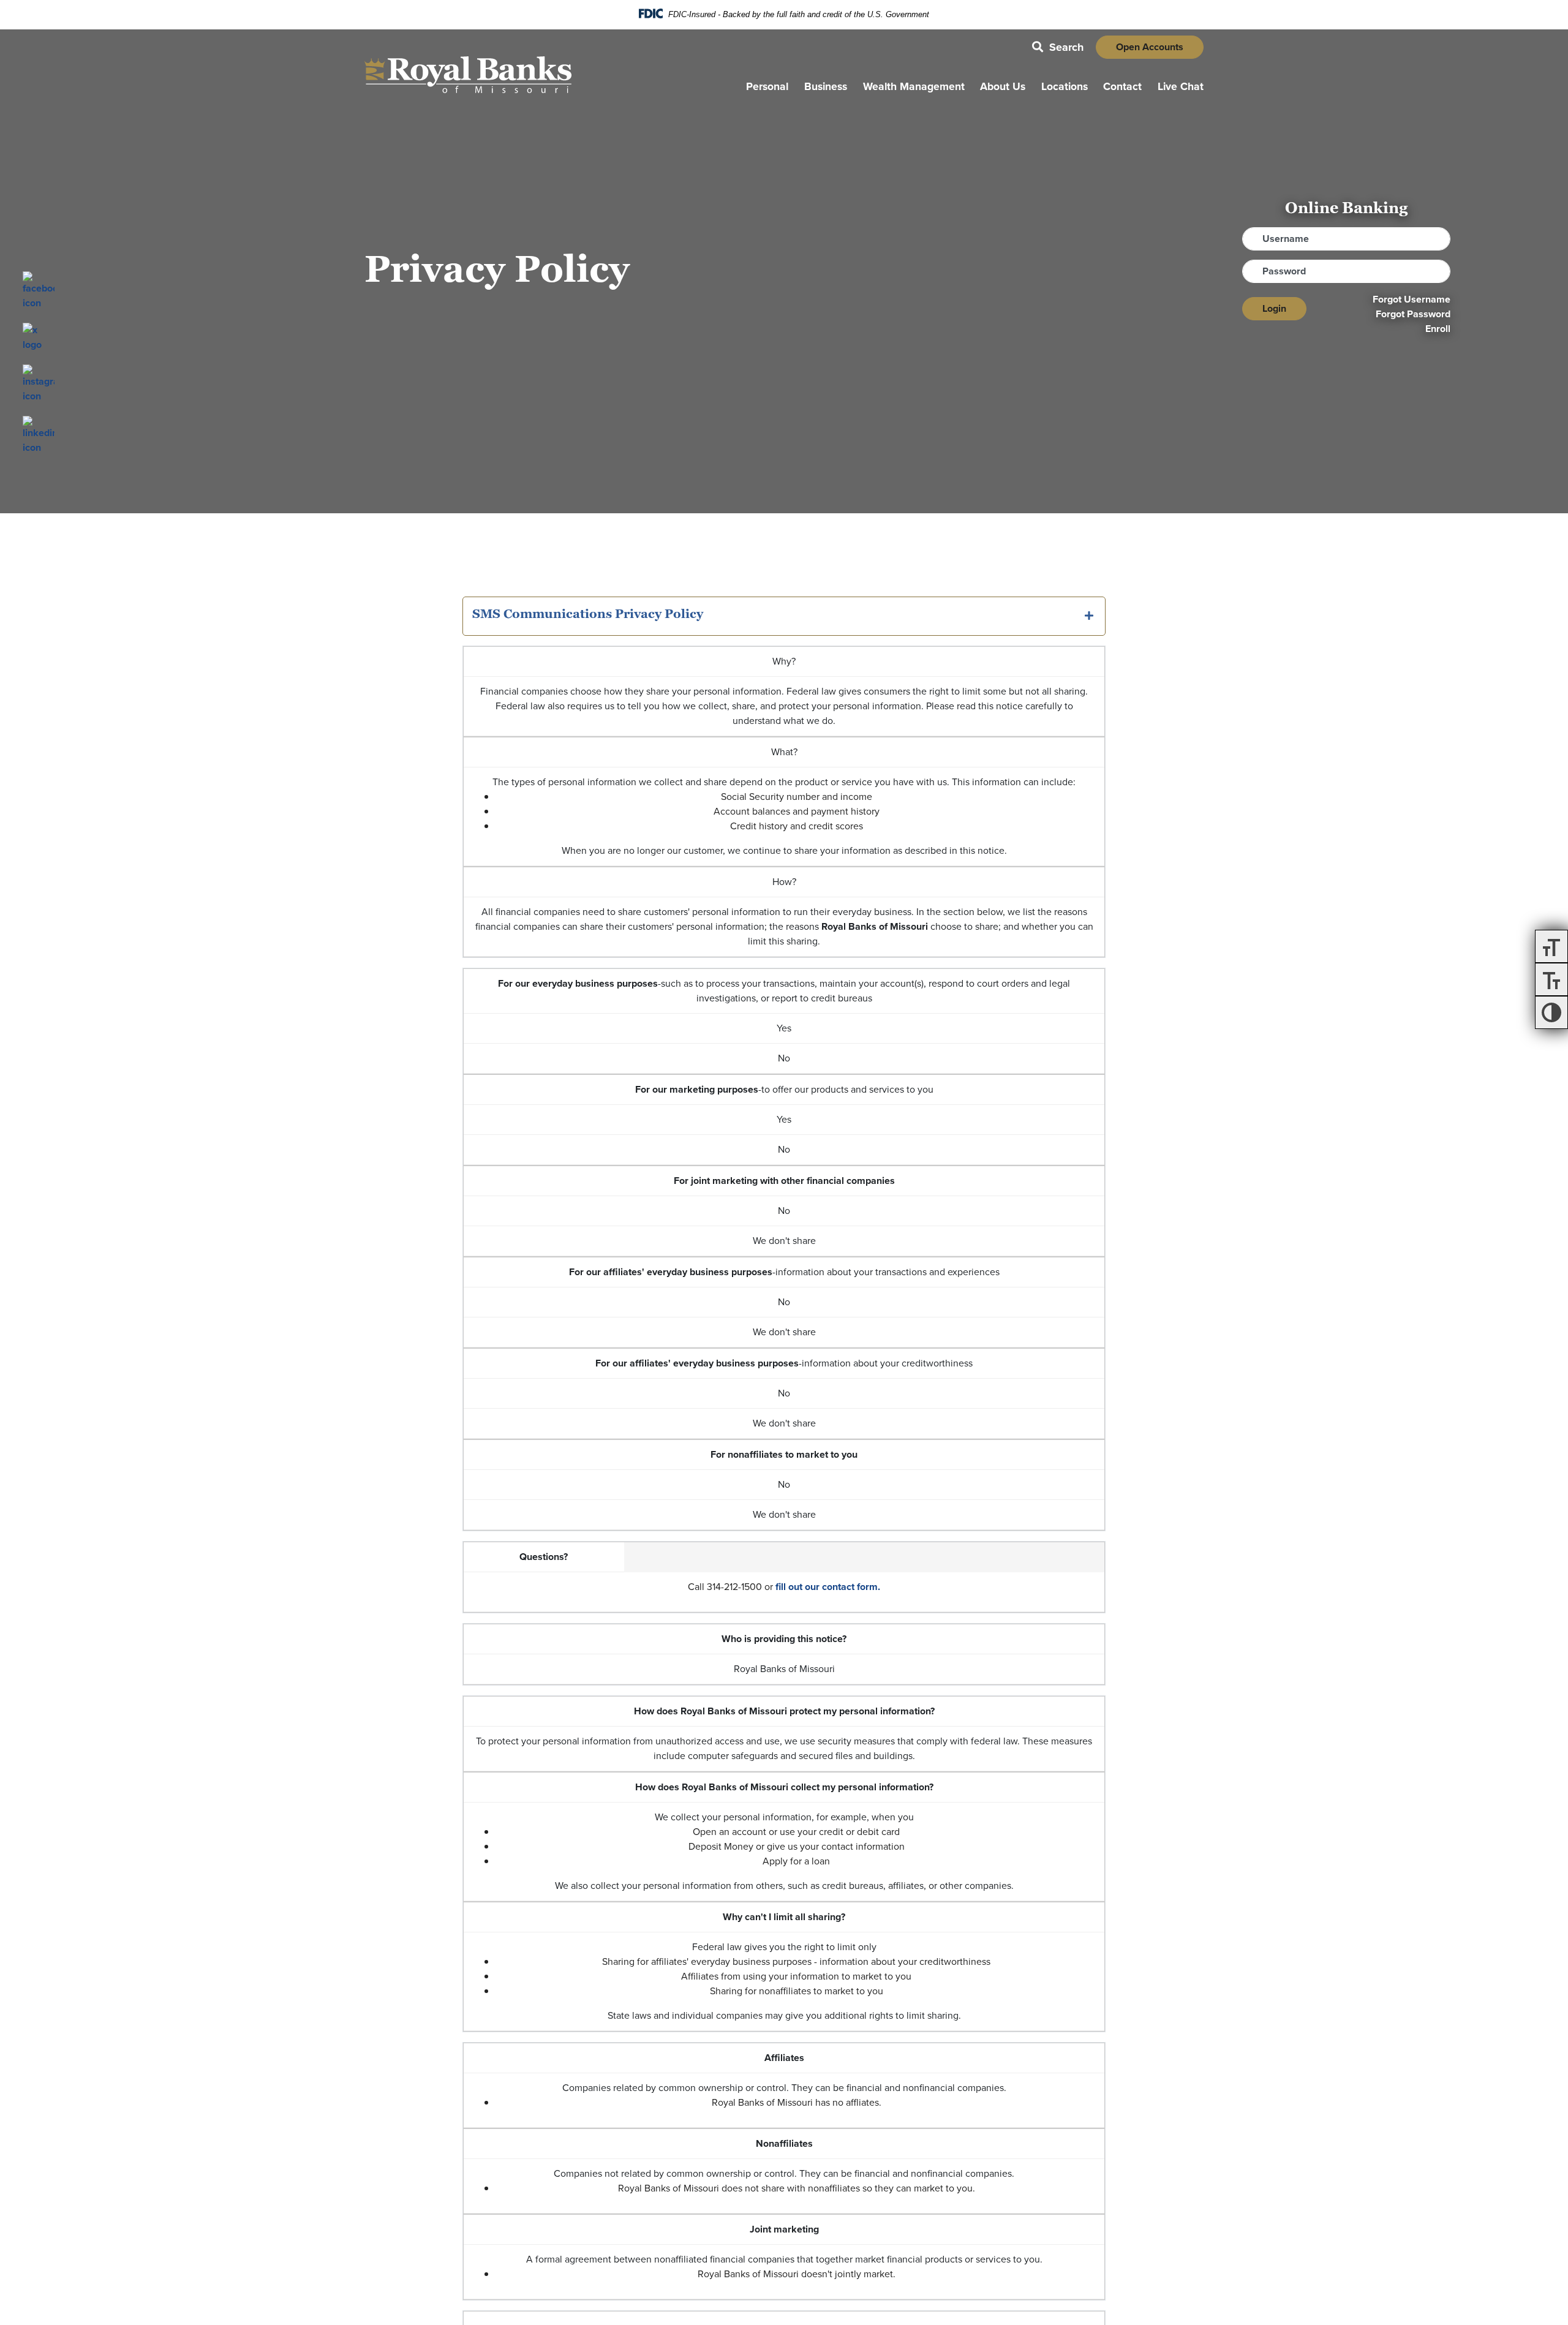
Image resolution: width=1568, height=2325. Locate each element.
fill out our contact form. (828, 1587)
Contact (1122, 86)
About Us (1003, 86)
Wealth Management (914, 86)
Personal (767, 86)
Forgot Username (1412, 299)
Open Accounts (1150, 47)
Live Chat (1181, 86)
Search (1058, 47)
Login (1274, 308)
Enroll (1438, 329)
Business (826, 86)
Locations (1065, 86)
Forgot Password (1413, 314)
